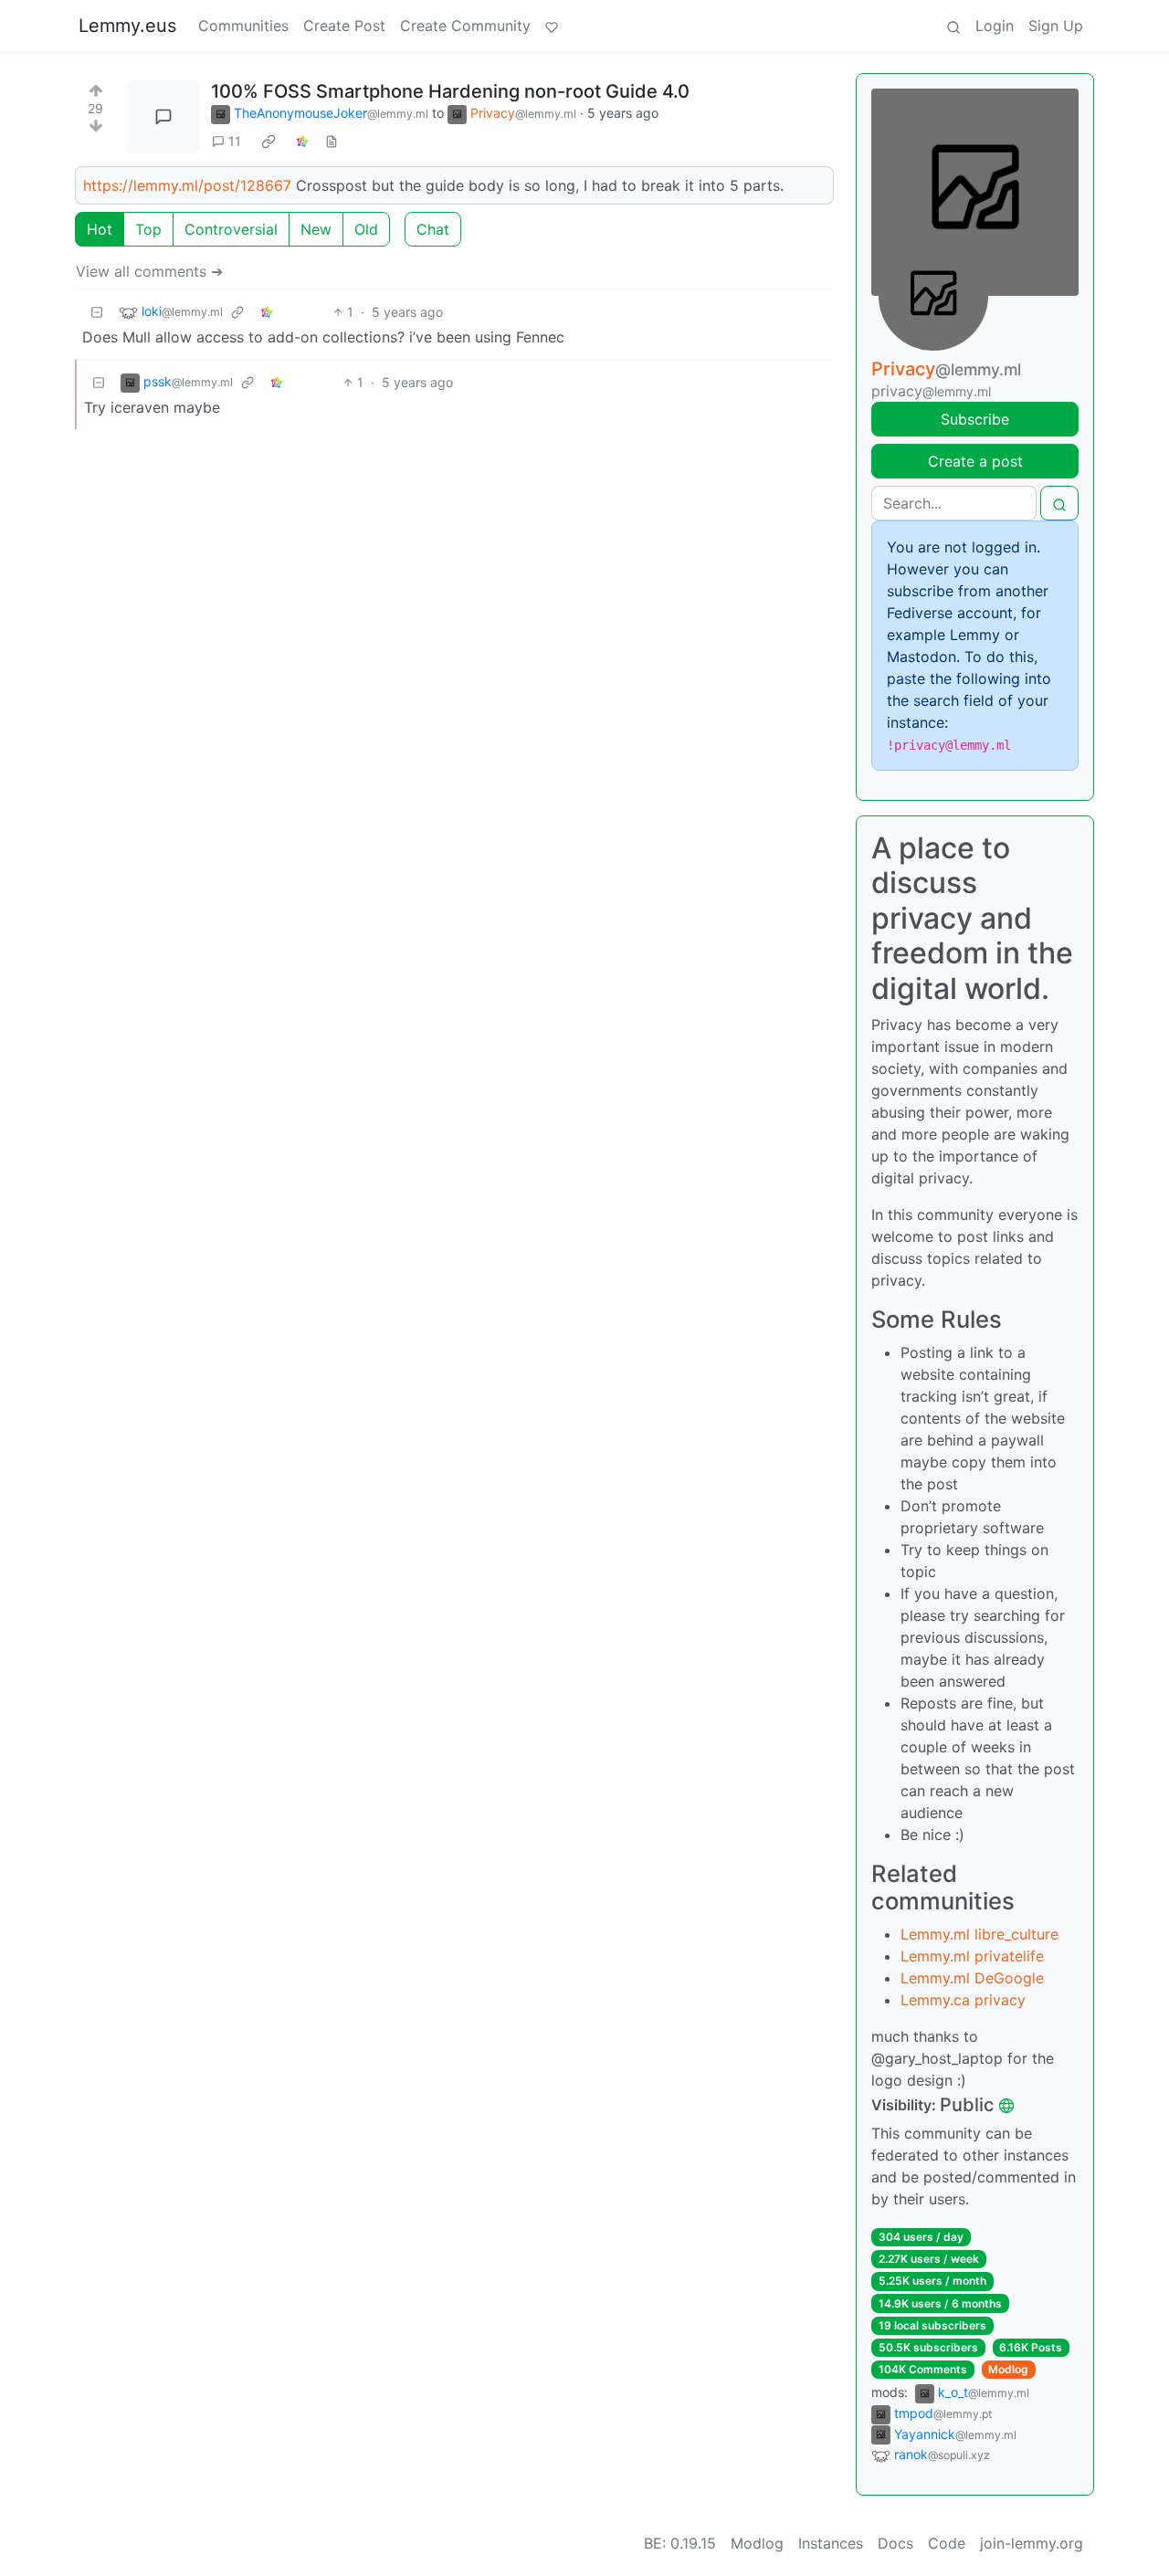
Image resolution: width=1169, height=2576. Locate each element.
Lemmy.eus (127, 26)
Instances (831, 2543)
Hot (100, 229)
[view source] (332, 141)
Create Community (465, 26)
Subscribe (975, 419)
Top (148, 229)
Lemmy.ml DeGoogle (972, 1978)
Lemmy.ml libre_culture (979, 1934)
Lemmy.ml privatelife (972, 1956)
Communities (243, 26)
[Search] (953, 26)
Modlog (1008, 2369)
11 (235, 141)
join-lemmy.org (1032, 2543)
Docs (895, 2543)
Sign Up (1056, 26)
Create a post (975, 461)
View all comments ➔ (149, 271)
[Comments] (163, 117)
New (316, 229)
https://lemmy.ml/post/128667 (187, 185)
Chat (433, 229)
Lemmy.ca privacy (963, 2000)
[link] (269, 142)
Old (366, 229)
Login (995, 26)
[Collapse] (97, 312)
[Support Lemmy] (552, 26)
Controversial (231, 229)
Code (947, 2543)
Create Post (344, 26)
